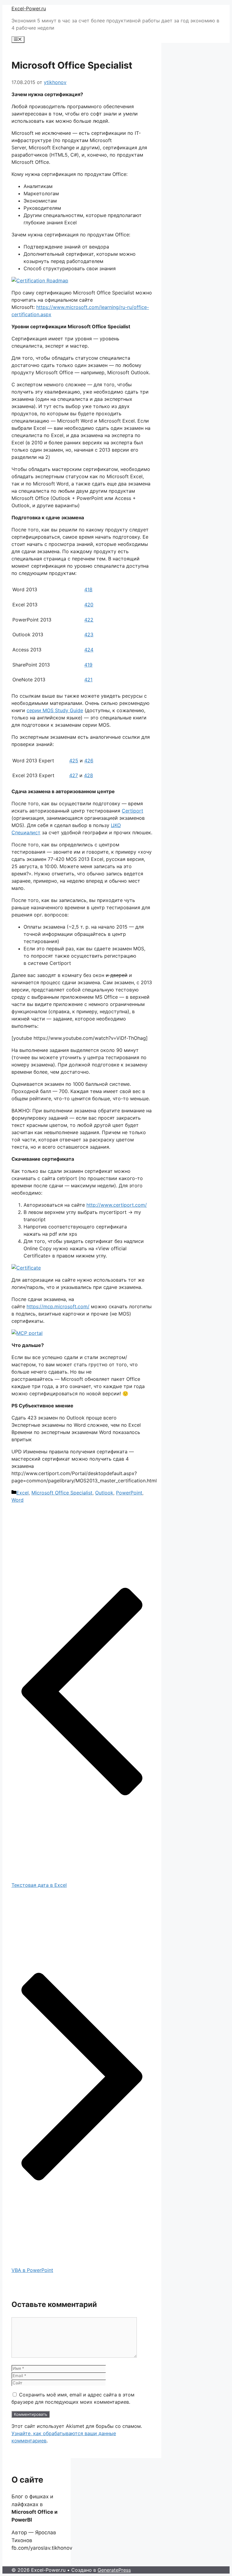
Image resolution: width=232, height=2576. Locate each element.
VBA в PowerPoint (32, 2270)
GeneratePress (114, 2570)
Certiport (132, 811)
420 (89, 605)
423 (89, 634)
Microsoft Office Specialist (62, 1493)
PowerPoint (129, 1493)
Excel (23, 1493)
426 (89, 761)
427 (74, 775)
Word (18, 1500)
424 (89, 650)
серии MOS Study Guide (55, 710)
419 (88, 665)
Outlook (104, 1493)
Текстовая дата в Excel (39, 1885)
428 (89, 775)
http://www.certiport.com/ (117, 1205)
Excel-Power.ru (29, 8)
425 (74, 761)
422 (89, 620)
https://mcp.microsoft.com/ (58, 1306)
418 (88, 589)
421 (88, 680)
